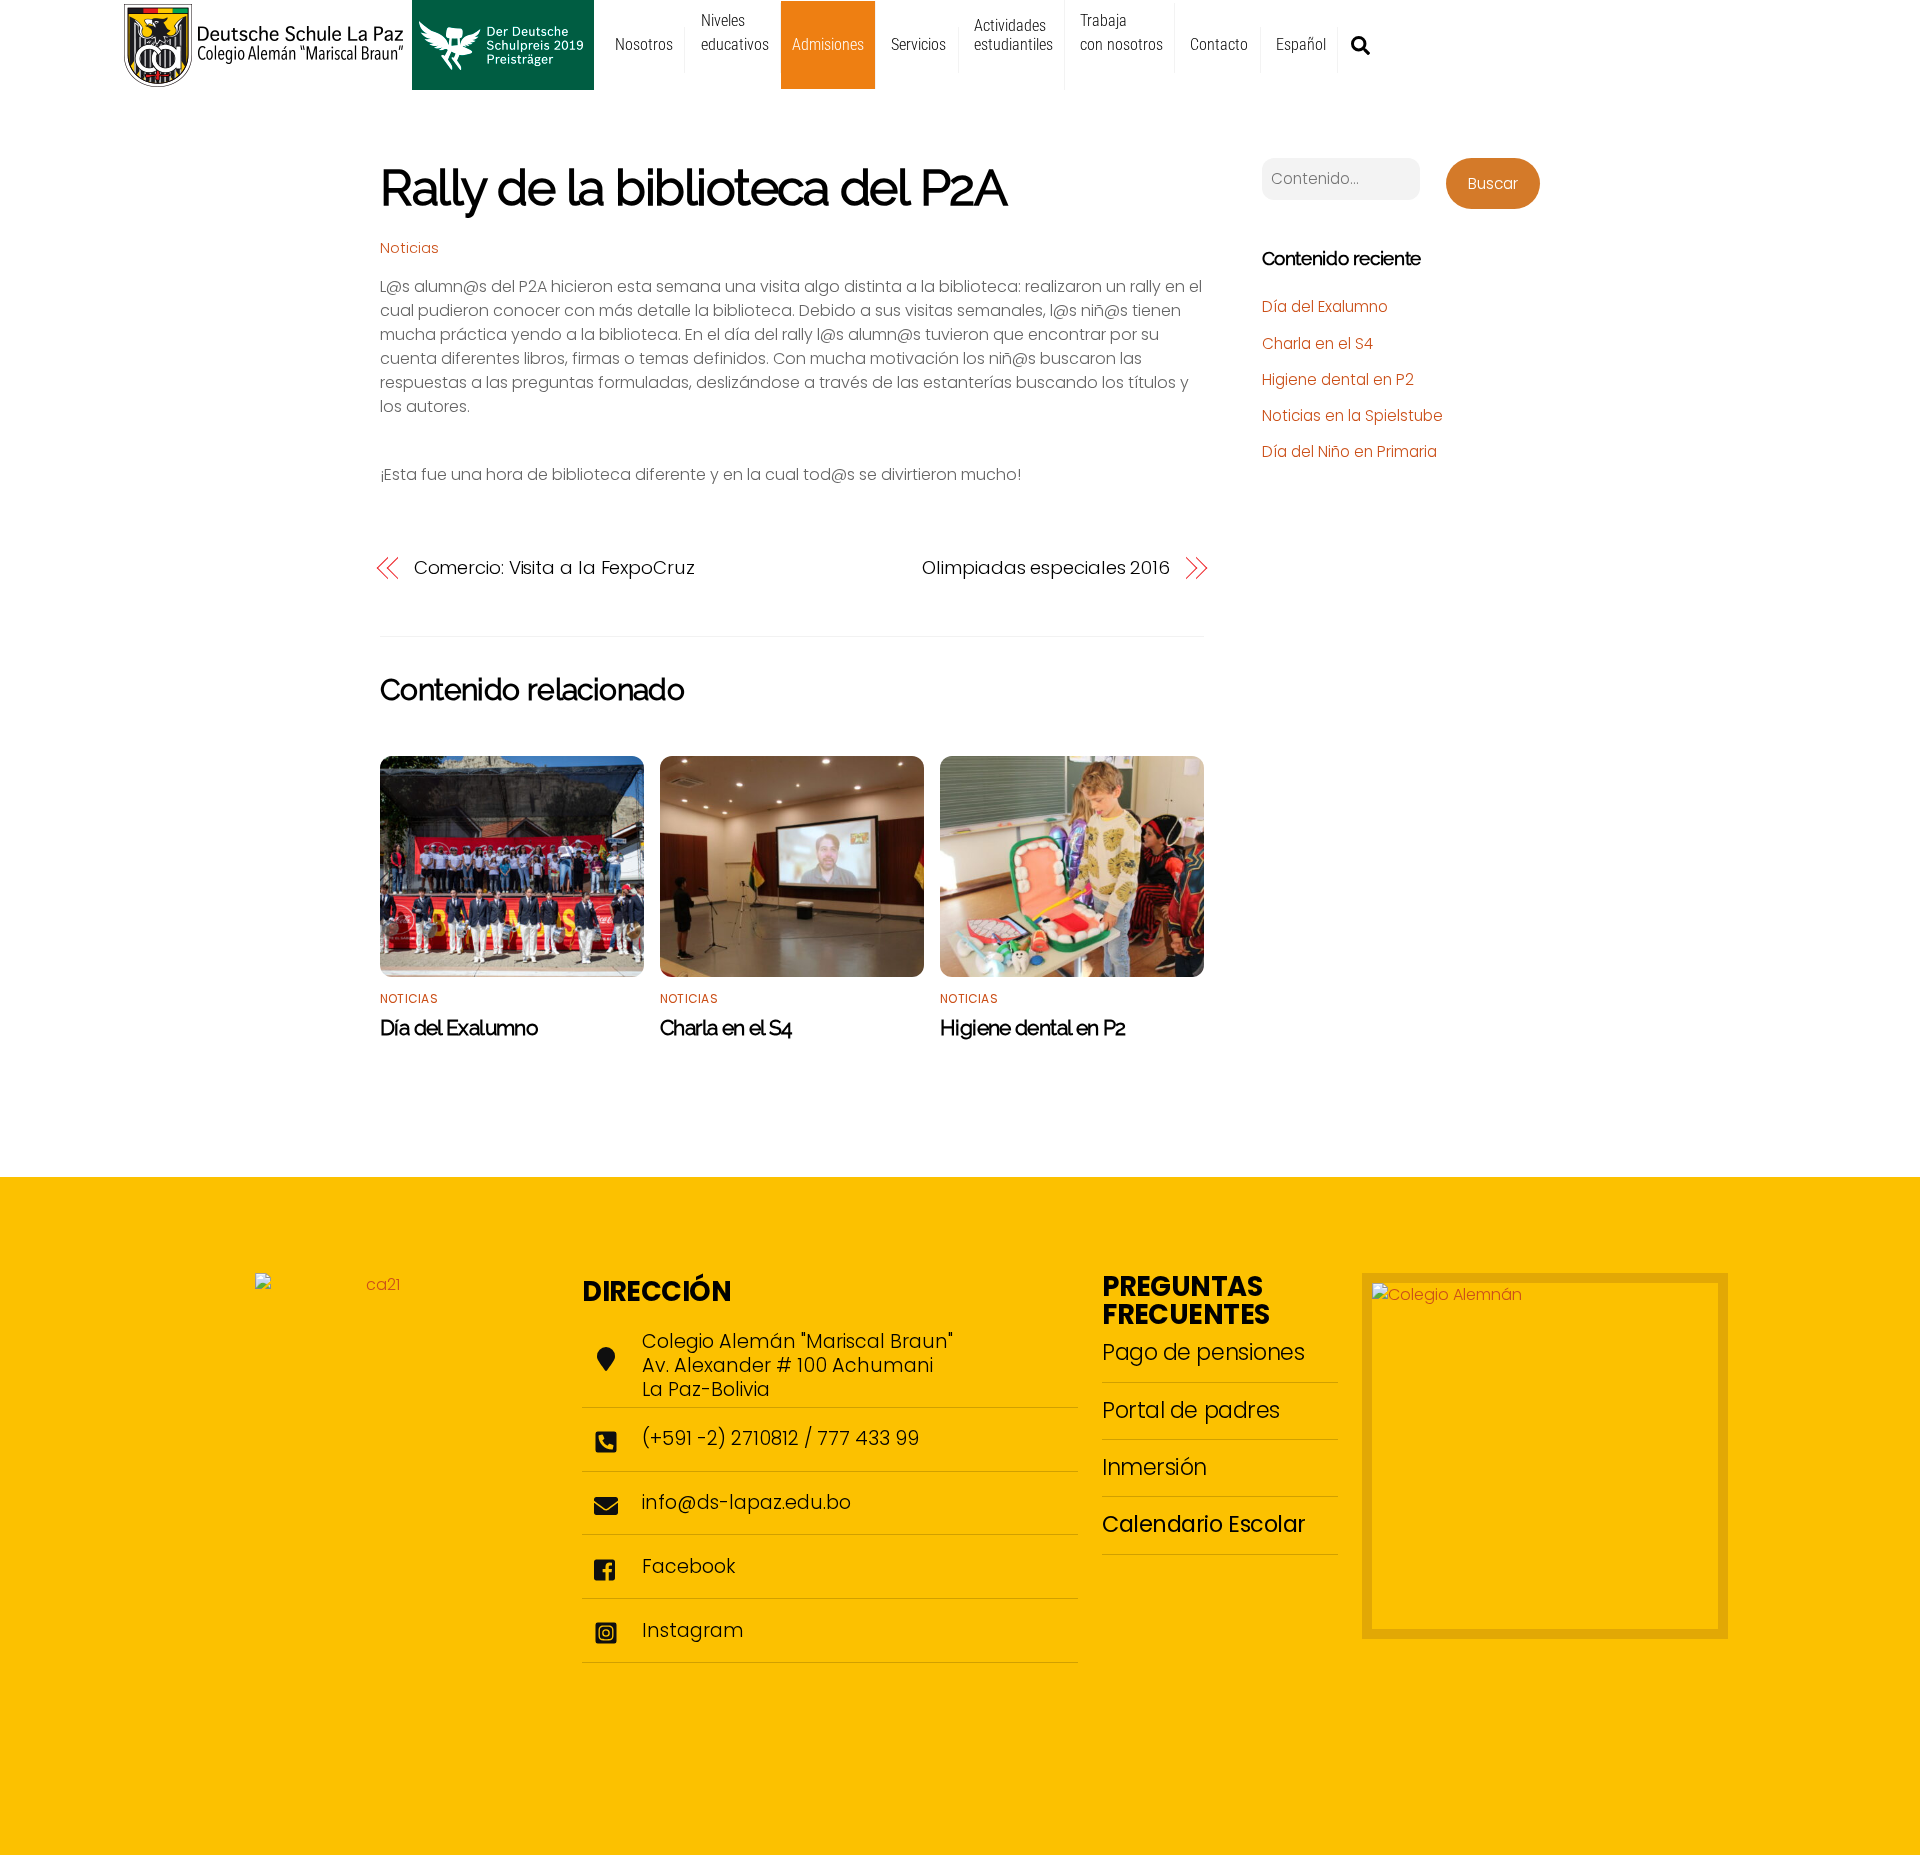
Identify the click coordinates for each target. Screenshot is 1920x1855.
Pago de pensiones (1203, 1352)
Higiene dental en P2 (1033, 1027)
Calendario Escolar (1204, 1524)
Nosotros (644, 44)
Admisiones (828, 44)
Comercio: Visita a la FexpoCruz (554, 568)
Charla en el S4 (726, 1027)
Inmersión (1154, 1467)
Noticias (409, 248)
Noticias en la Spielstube (1352, 415)
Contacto (1219, 44)
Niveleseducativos (735, 32)
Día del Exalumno (459, 1027)
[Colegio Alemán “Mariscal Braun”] (359, 81)
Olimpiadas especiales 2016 (1046, 568)
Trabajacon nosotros (1121, 32)
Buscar (1493, 183)
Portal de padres (1191, 1410)
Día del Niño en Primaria (1349, 451)
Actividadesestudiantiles (1013, 35)
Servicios (918, 44)
